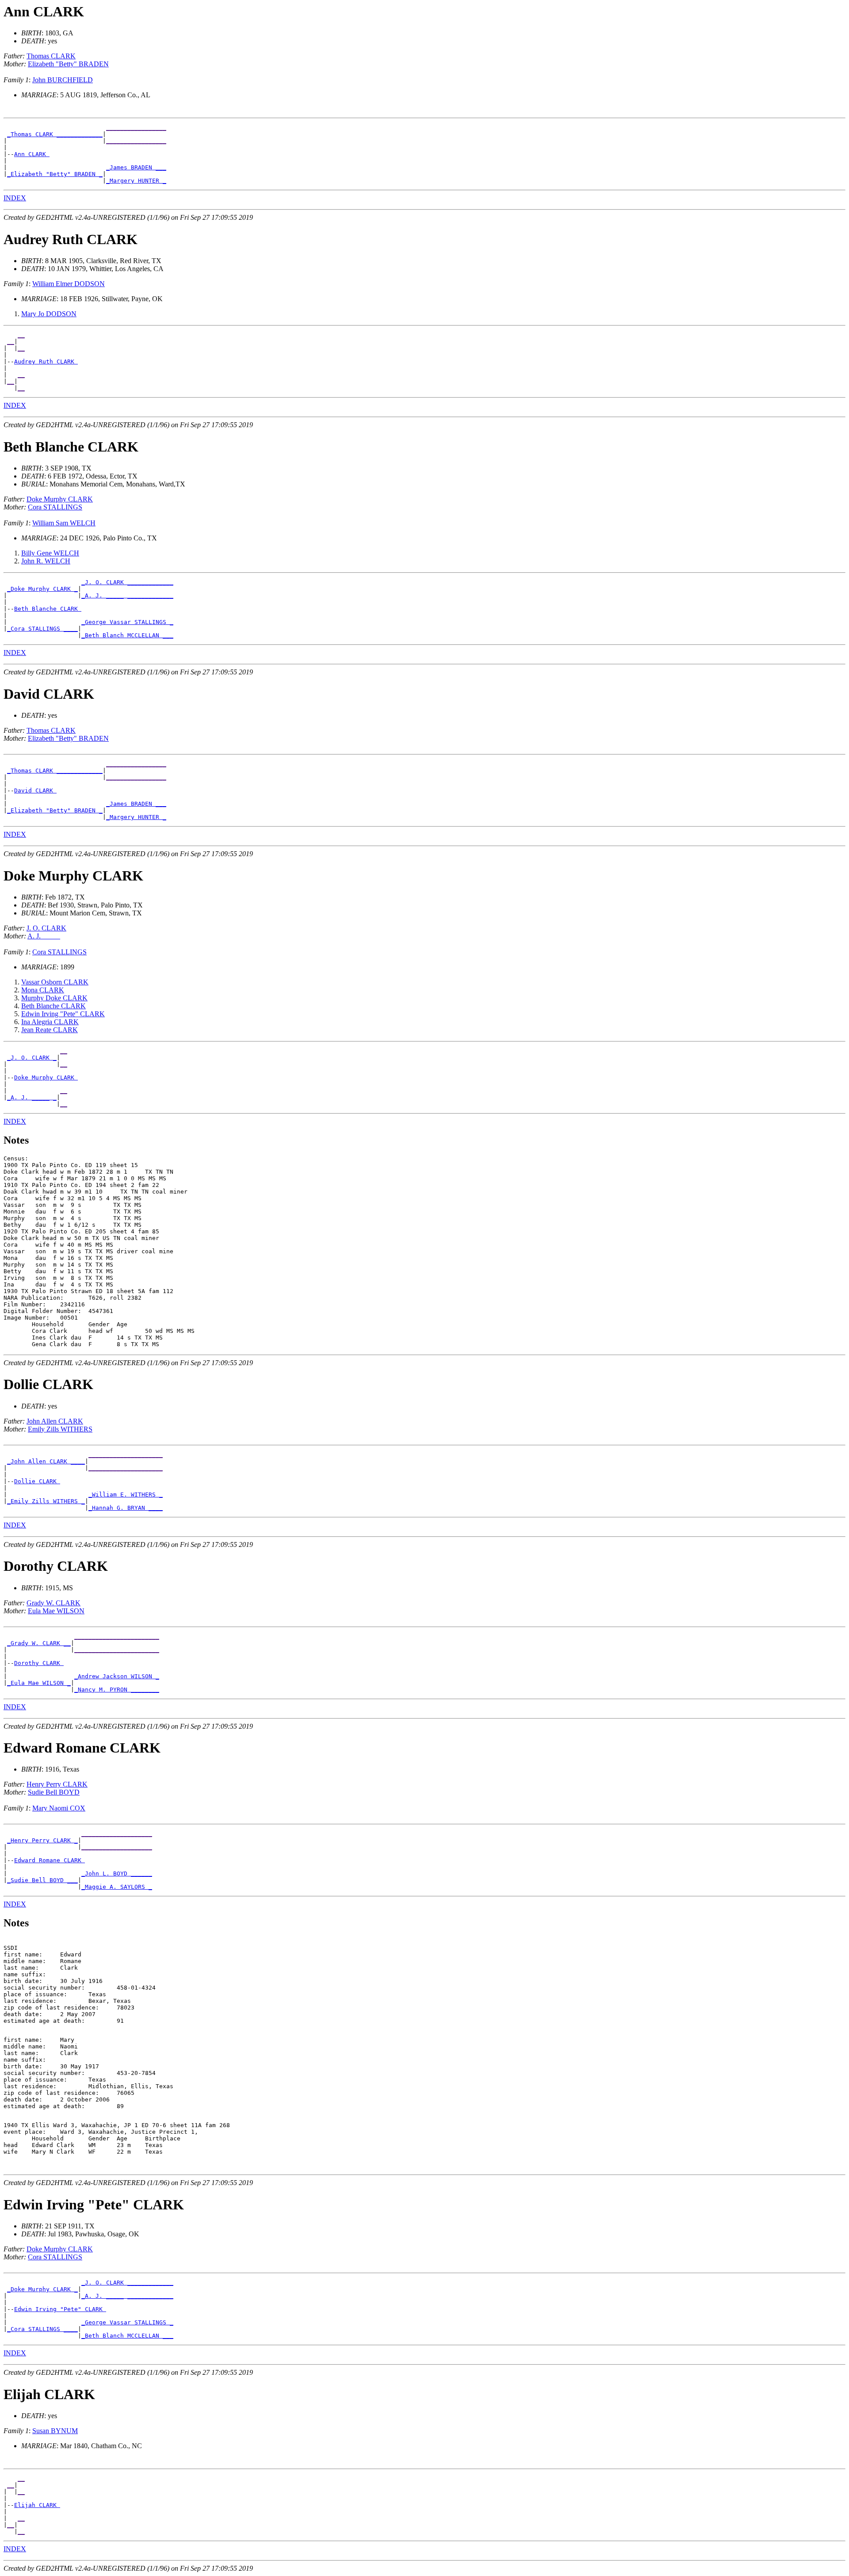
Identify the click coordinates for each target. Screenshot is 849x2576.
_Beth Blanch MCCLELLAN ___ (127, 635)
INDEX (15, 198)
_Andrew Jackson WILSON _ (117, 1676)
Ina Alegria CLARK (50, 1022)
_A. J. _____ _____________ (127, 595)
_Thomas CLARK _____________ (55, 134)
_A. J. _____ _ (32, 1097)
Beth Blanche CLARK (48, 609)
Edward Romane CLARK (50, 1860)
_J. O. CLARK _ (32, 1058)
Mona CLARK (43, 990)
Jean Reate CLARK (50, 1030)
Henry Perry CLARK (57, 1784)
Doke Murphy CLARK (60, 499)
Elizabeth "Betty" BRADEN (68, 64)
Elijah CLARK (37, 2505)
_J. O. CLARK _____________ (127, 582)
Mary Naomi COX (59, 1808)
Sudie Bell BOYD (54, 1792)
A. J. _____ (44, 936)
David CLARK (35, 790)
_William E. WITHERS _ (126, 1495)
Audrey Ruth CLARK (46, 362)
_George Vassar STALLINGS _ (127, 622)
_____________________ (126, 1455)
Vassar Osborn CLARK (55, 982)
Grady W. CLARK (54, 1603)
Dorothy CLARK (39, 1663)
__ (21, 335)
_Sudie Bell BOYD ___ (42, 1880)
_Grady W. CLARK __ (39, 1643)
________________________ (117, 1636)
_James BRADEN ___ (136, 167)
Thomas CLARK (51, 56)
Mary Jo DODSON (49, 314)
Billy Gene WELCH (50, 553)
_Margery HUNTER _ (136, 181)
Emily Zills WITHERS (60, 1429)
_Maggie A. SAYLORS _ (117, 1887)
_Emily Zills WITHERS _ (46, 1501)
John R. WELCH (46, 561)
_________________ (136, 128)
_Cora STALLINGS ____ (42, 629)
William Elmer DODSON (69, 284)
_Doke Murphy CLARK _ (42, 589)
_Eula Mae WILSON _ (39, 1683)
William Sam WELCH (64, 523)
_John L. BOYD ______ (117, 1874)
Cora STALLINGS (55, 507)
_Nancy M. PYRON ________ (117, 1690)
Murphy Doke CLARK (54, 998)
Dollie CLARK (37, 1481)
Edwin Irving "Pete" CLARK (63, 1014)
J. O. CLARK (46, 928)
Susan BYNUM (55, 2431)
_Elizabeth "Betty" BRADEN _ (55, 174)
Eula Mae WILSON (56, 1611)
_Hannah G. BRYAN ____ (126, 1508)
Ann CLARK (32, 154)
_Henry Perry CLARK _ (42, 1840)
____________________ (117, 1834)
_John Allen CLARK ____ (46, 1461)
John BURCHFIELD (63, 80)
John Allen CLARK (55, 1421)
